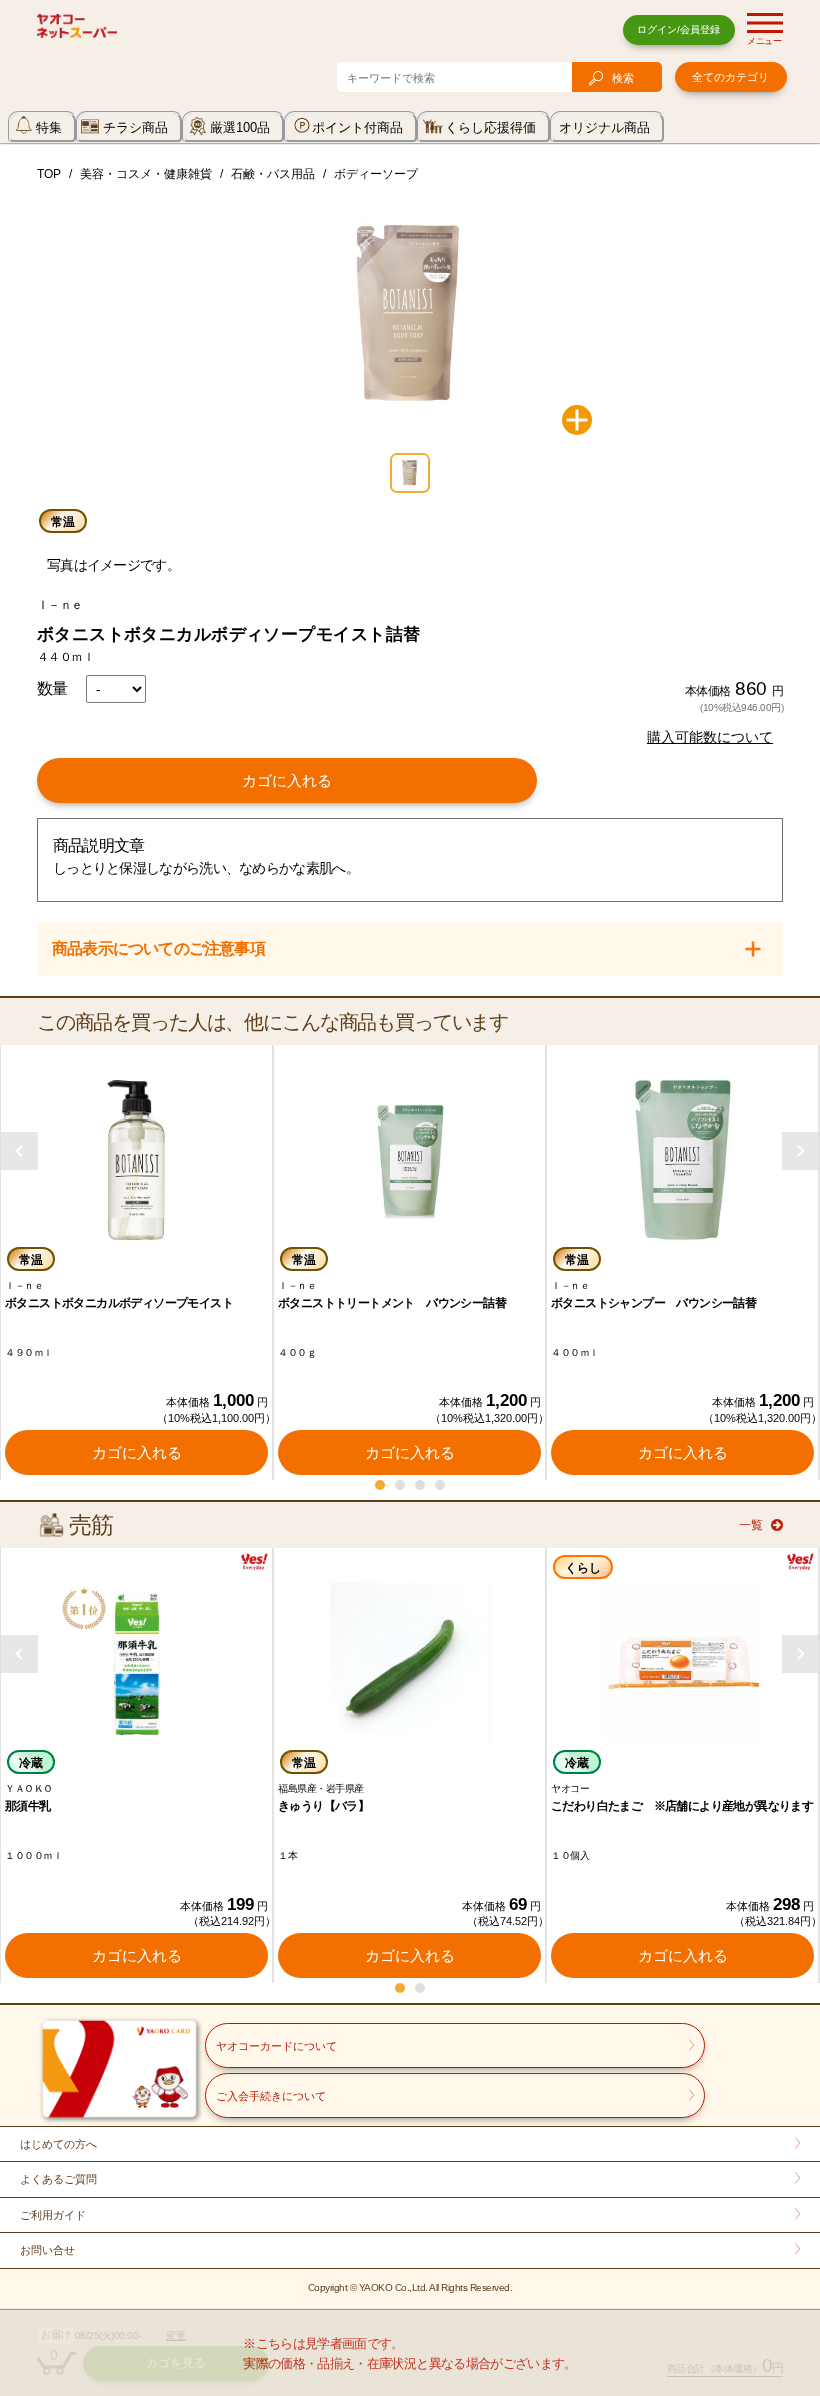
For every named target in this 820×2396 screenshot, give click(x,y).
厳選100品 (240, 127)
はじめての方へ (58, 2144)
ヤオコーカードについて (276, 2046)
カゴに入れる (287, 780)
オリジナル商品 (604, 127)
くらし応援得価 (490, 127)
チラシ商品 (135, 127)
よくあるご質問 (58, 2179)
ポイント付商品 (357, 127)
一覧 (751, 1525)
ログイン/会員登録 (678, 29)
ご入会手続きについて (271, 2096)
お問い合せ (47, 2250)
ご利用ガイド (53, 2215)
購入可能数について (710, 737)
